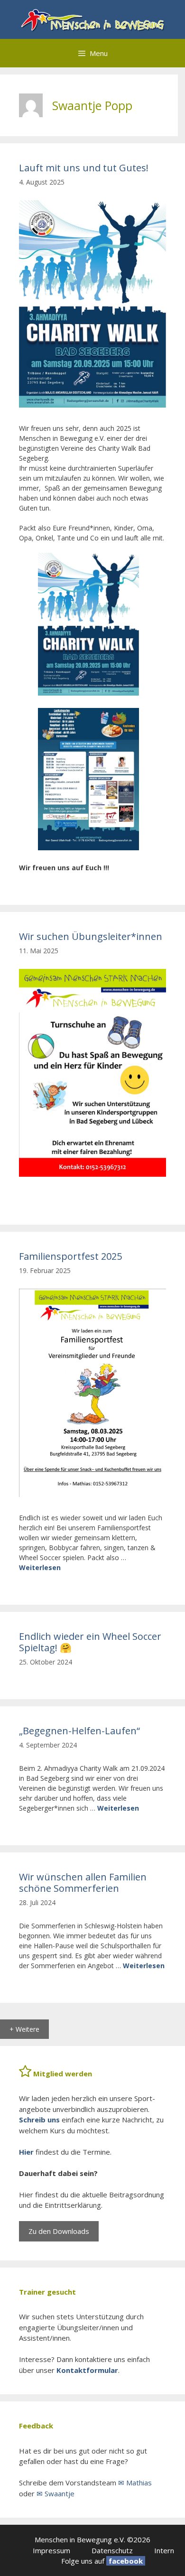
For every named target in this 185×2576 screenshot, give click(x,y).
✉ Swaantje (55, 2493)
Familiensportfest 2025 (70, 1256)
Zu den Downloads (59, 2231)
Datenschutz (112, 2550)
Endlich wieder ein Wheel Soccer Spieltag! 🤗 (90, 1642)
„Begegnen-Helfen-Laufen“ (79, 1731)
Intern (164, 2550)
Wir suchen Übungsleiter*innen (91, 936)
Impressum (51, 2550)
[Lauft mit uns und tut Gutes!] (92, 405)
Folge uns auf (83, 2561)
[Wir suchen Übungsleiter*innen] (92, 1174)
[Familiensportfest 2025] (92, 1494)
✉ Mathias (135, 2483)
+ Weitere (24, 2029)
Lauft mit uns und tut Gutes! (84, 168)
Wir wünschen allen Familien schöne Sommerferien (83, 1883)
